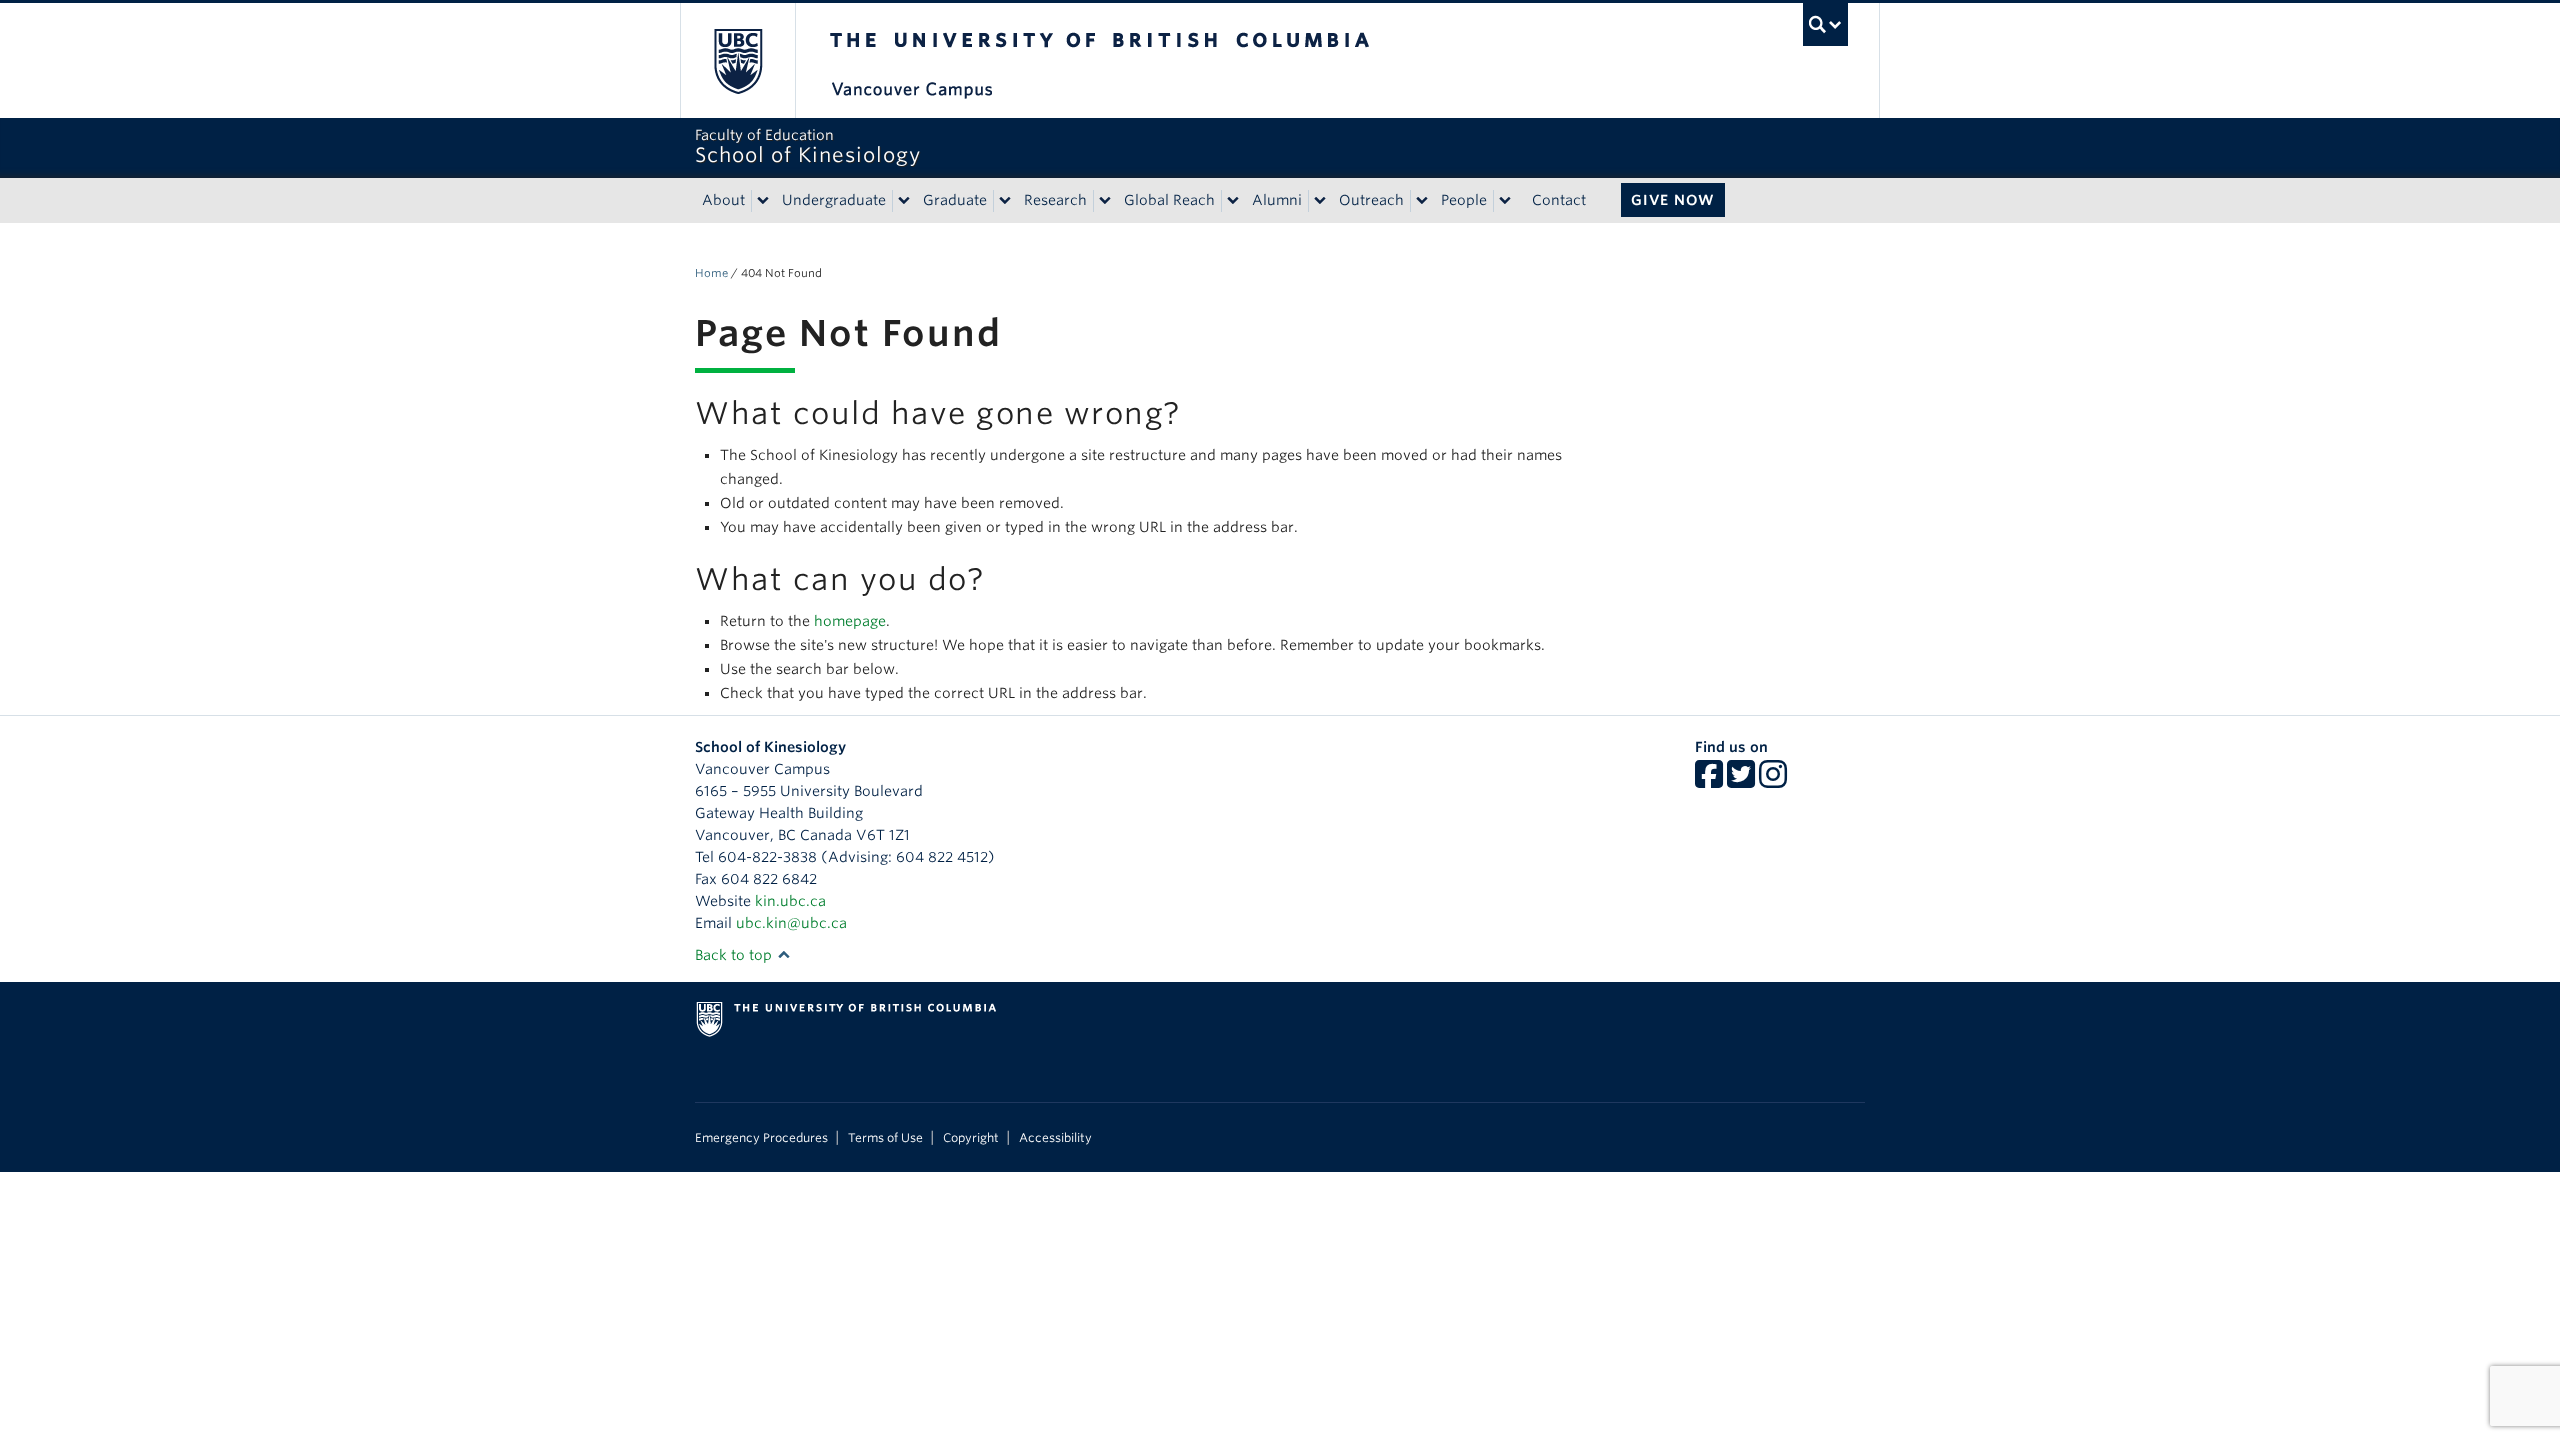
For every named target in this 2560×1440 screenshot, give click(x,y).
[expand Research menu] (1105, 201)
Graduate (955, 200)
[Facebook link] (1709, 781)
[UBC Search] (1825, 24)
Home (711, 273)
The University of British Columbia (737, 60)
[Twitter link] (1741, 781)
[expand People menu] (1505, 201)
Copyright (971, 1138)
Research (1055, 200)
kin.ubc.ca (790, 901)
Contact (1559, 200)
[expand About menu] (763, 201)
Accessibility (1055, 1138)
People (1464, 200)
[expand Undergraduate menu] (904, 201)
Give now (1673, 200)
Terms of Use (885, 1138)
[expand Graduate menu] (1005, 201)
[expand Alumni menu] (1320, 201)
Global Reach (1169, 200)
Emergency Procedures (761, 1138)
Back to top (735, 955)
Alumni (1277, 200)
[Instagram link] (1773, 781)
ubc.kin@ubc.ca (791, 923)
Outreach (1371, 200)
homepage (850, 621)
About (723, 200)
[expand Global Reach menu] (1233, 201)
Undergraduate (834, 200)
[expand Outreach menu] (1422, 201)
